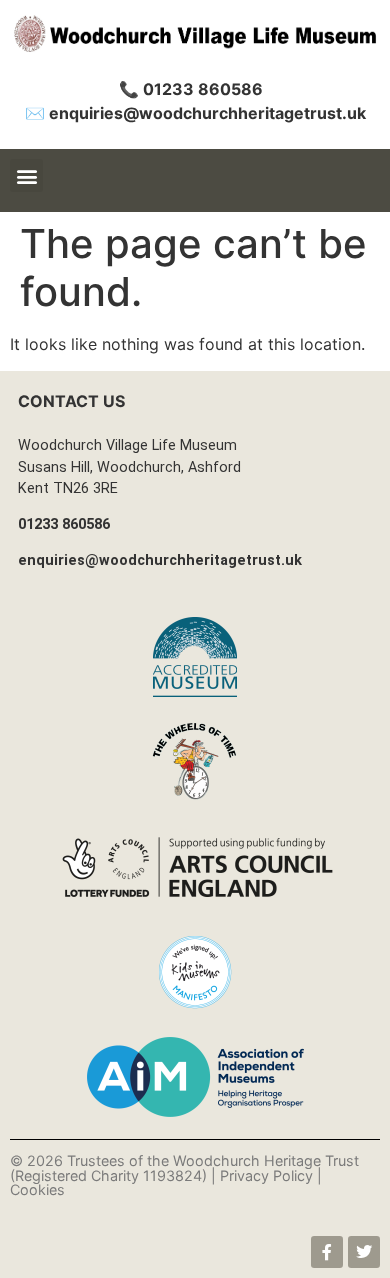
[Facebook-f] (327, 1252)
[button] (26, 175)
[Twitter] (364, 1252)
